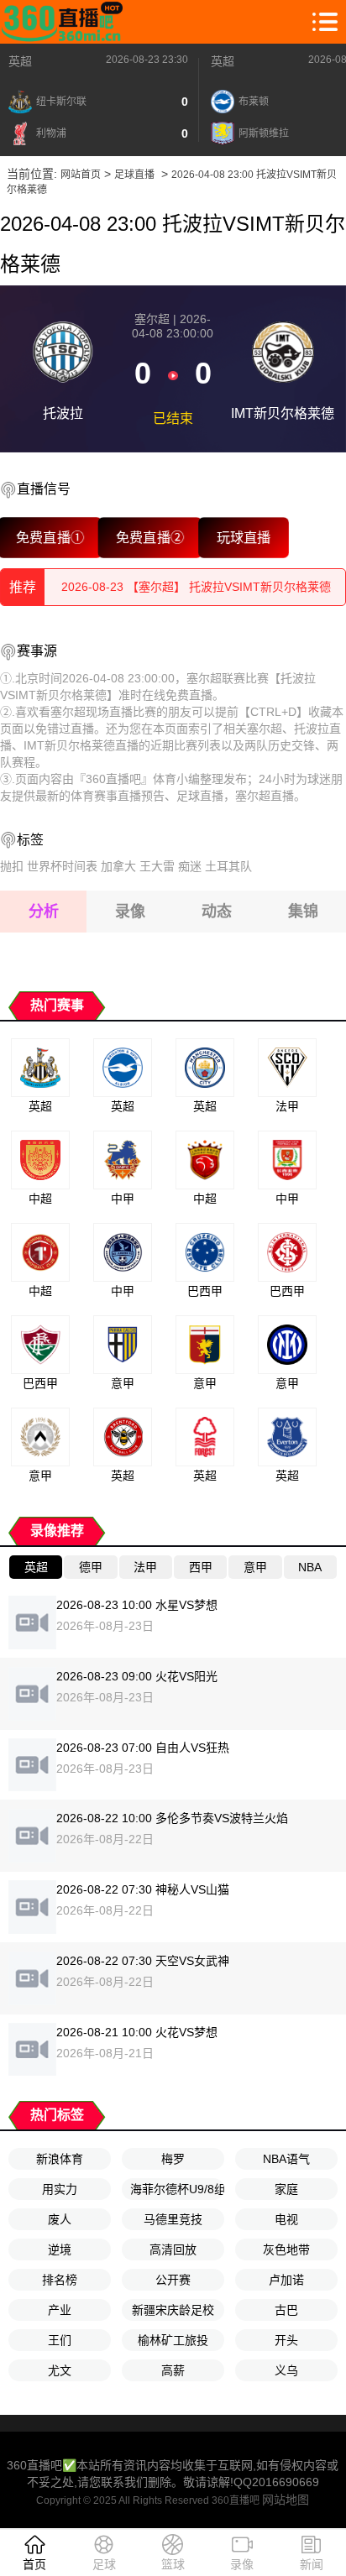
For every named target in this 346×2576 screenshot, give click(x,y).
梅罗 (173, 2159)
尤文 (60, 2370)
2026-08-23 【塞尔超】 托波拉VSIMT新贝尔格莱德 (196, 587)
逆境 (60, 2249)
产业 (60, 2310)
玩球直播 (244, 537)
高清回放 (173, 2249)
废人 (60, 2219)
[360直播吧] (66, 22)
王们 (60, 2340)
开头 (286, 2340)
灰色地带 (286, 2249)
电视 (286, 2219)
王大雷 (157, 866)
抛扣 (12, 866)
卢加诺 (286, 2280)
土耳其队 (228, 866)
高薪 (173, 2370)
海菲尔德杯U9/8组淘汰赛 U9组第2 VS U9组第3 (177, 2189)
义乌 (286, 2370)
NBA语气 (286, 2159)
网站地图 (286, 2500)
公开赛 (173, 2280)
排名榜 (60, 2280)
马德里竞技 (173, 2219)
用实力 (60, 2189)
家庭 (286, 2189)
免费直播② (150, 537)
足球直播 (134, 175)
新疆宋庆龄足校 (173, 2310)
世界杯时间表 (62, 866)
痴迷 (190, 866)
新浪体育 (60, 2159)
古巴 (286, 2310)
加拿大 (118, 866)
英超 (20, 61)
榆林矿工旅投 (173, 2340)
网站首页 (81, 175)
